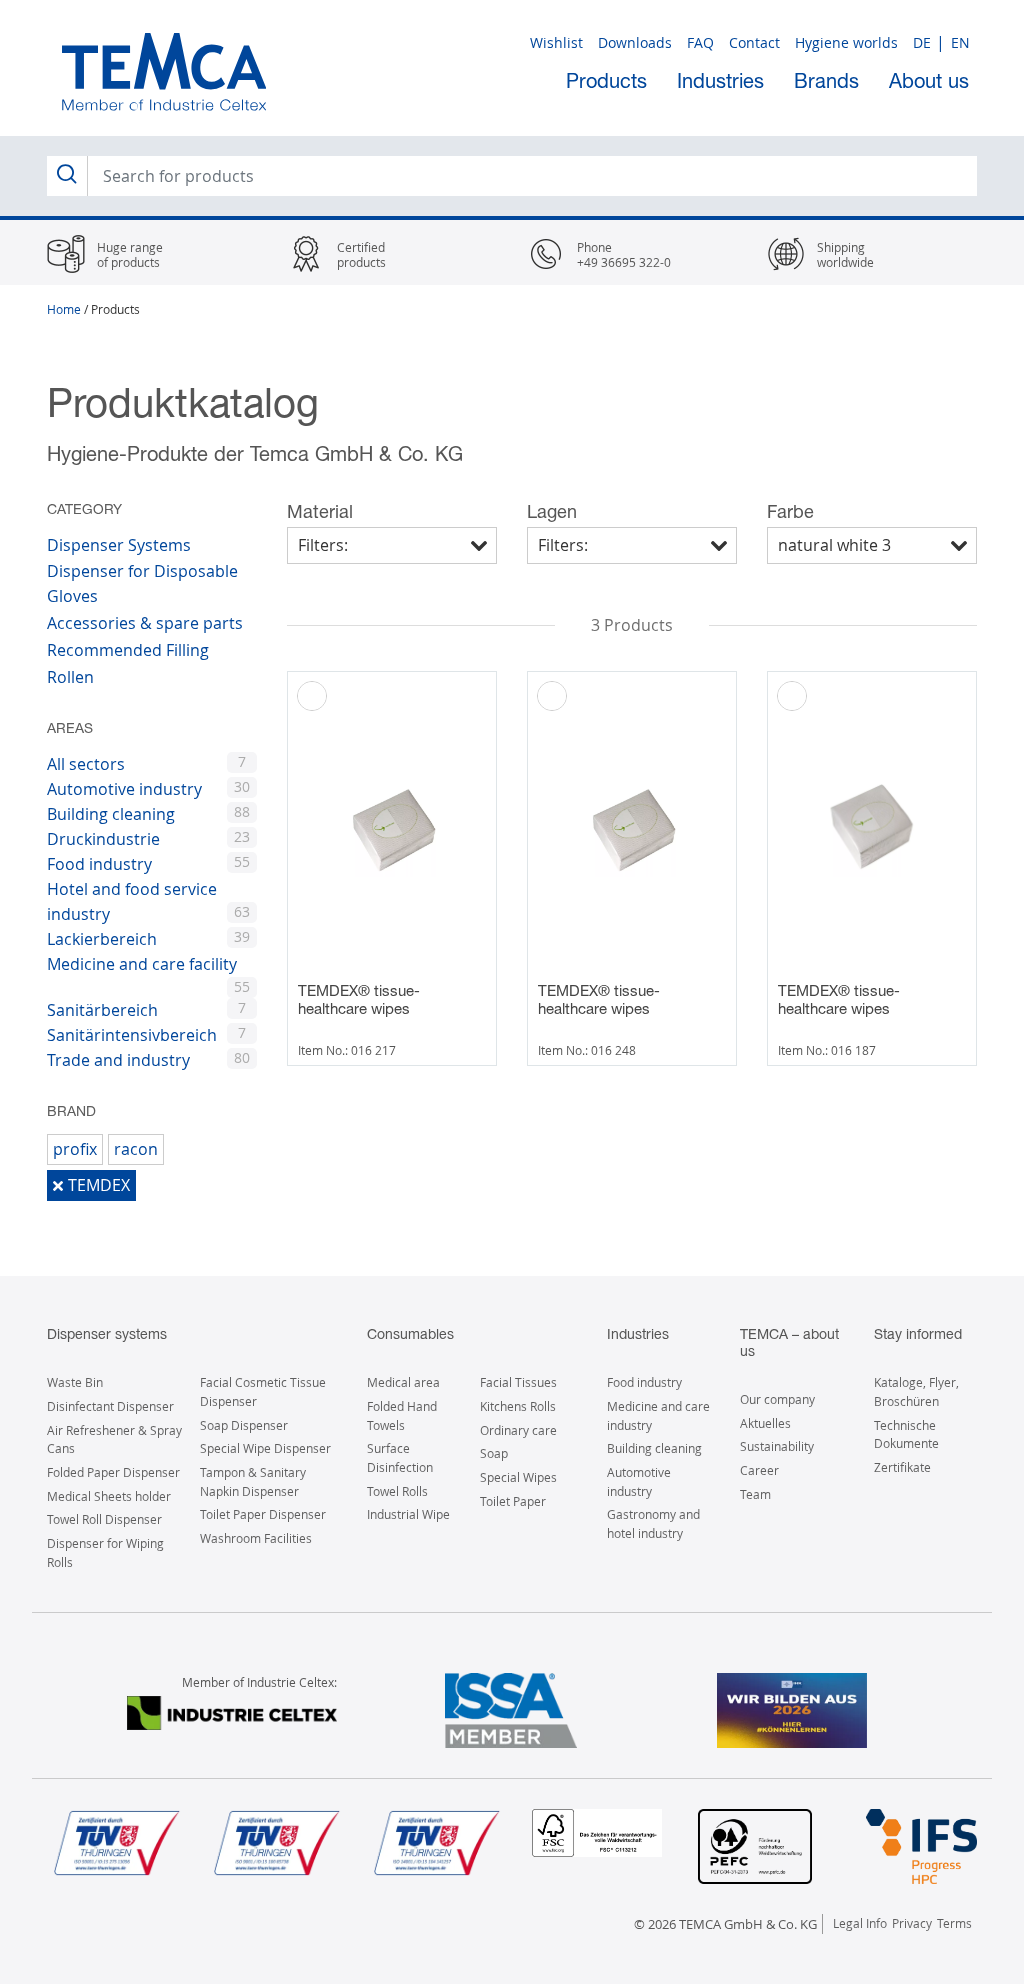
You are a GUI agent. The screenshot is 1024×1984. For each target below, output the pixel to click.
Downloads (635, 42)
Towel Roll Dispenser (104, 1519)
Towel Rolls (397, 1491)
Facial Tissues (518, 1382)
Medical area (403, 1382)
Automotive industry (124, 789)
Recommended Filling (128, 650)
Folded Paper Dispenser (113, 1472)
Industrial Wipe (408, 1514)
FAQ (700, 42)
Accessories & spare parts (145, 623)
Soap (494, 1453)
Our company (777, 1399)
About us (929, 80)
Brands (826, 80)
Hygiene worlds (846, 42)
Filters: (323, 545)
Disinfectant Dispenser (110, 1406)
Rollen (70, 677)
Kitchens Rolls (518, 1406)
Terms (954, 1923)
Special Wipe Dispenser (265, 1448)
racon (136, 1149)
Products (606, 80)
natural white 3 (834, 545)
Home (64, 309)
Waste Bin (75, 1382)
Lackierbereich (102, 939)
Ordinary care (518, 1430)
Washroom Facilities (256, 1538)
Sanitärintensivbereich (132, 1035)
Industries (720, 80)
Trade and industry (118, 1060)
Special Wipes (518, 1477)
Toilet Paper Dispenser (263, 1514)
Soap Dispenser (244, 1425)
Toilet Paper (513, 1501)
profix (75, 1149)
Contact (754, 42)
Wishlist (556, 42)
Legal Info (860, 1923)
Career (759, 1470)
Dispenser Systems (119, 545)
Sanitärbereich (102, 1010)
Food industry (99, 864)
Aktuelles (765, 1423)
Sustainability (777, 1446)
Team (755, 1494)
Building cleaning (111, 814)
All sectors (86, 764)
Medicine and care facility (142, 964)
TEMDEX (99, 1185)
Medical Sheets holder (109, 1496)
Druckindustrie (103, 839)
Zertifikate (902, 1467)
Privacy (912, 1923)
